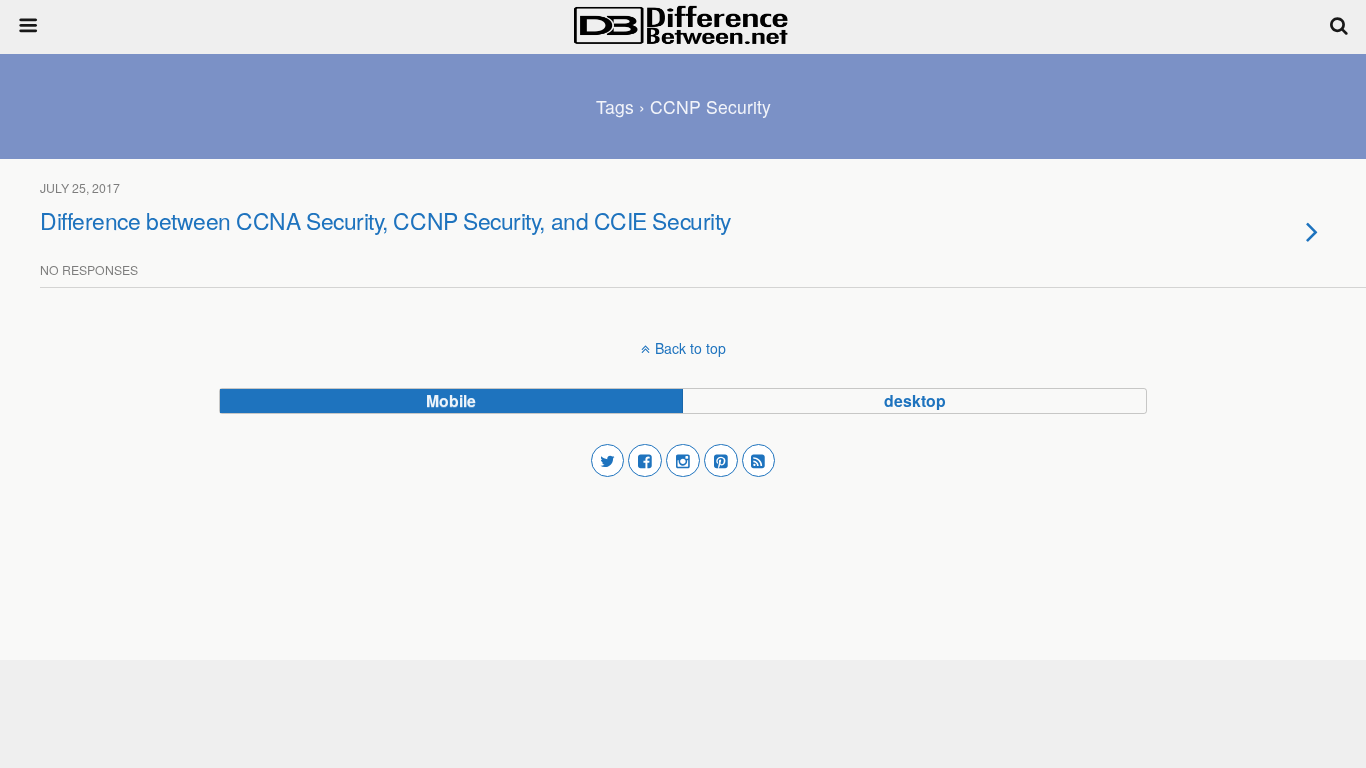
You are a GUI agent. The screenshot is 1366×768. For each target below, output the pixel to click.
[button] (608, 461)
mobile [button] (451, 400)
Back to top (690, 348)
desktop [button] (915, 400)
